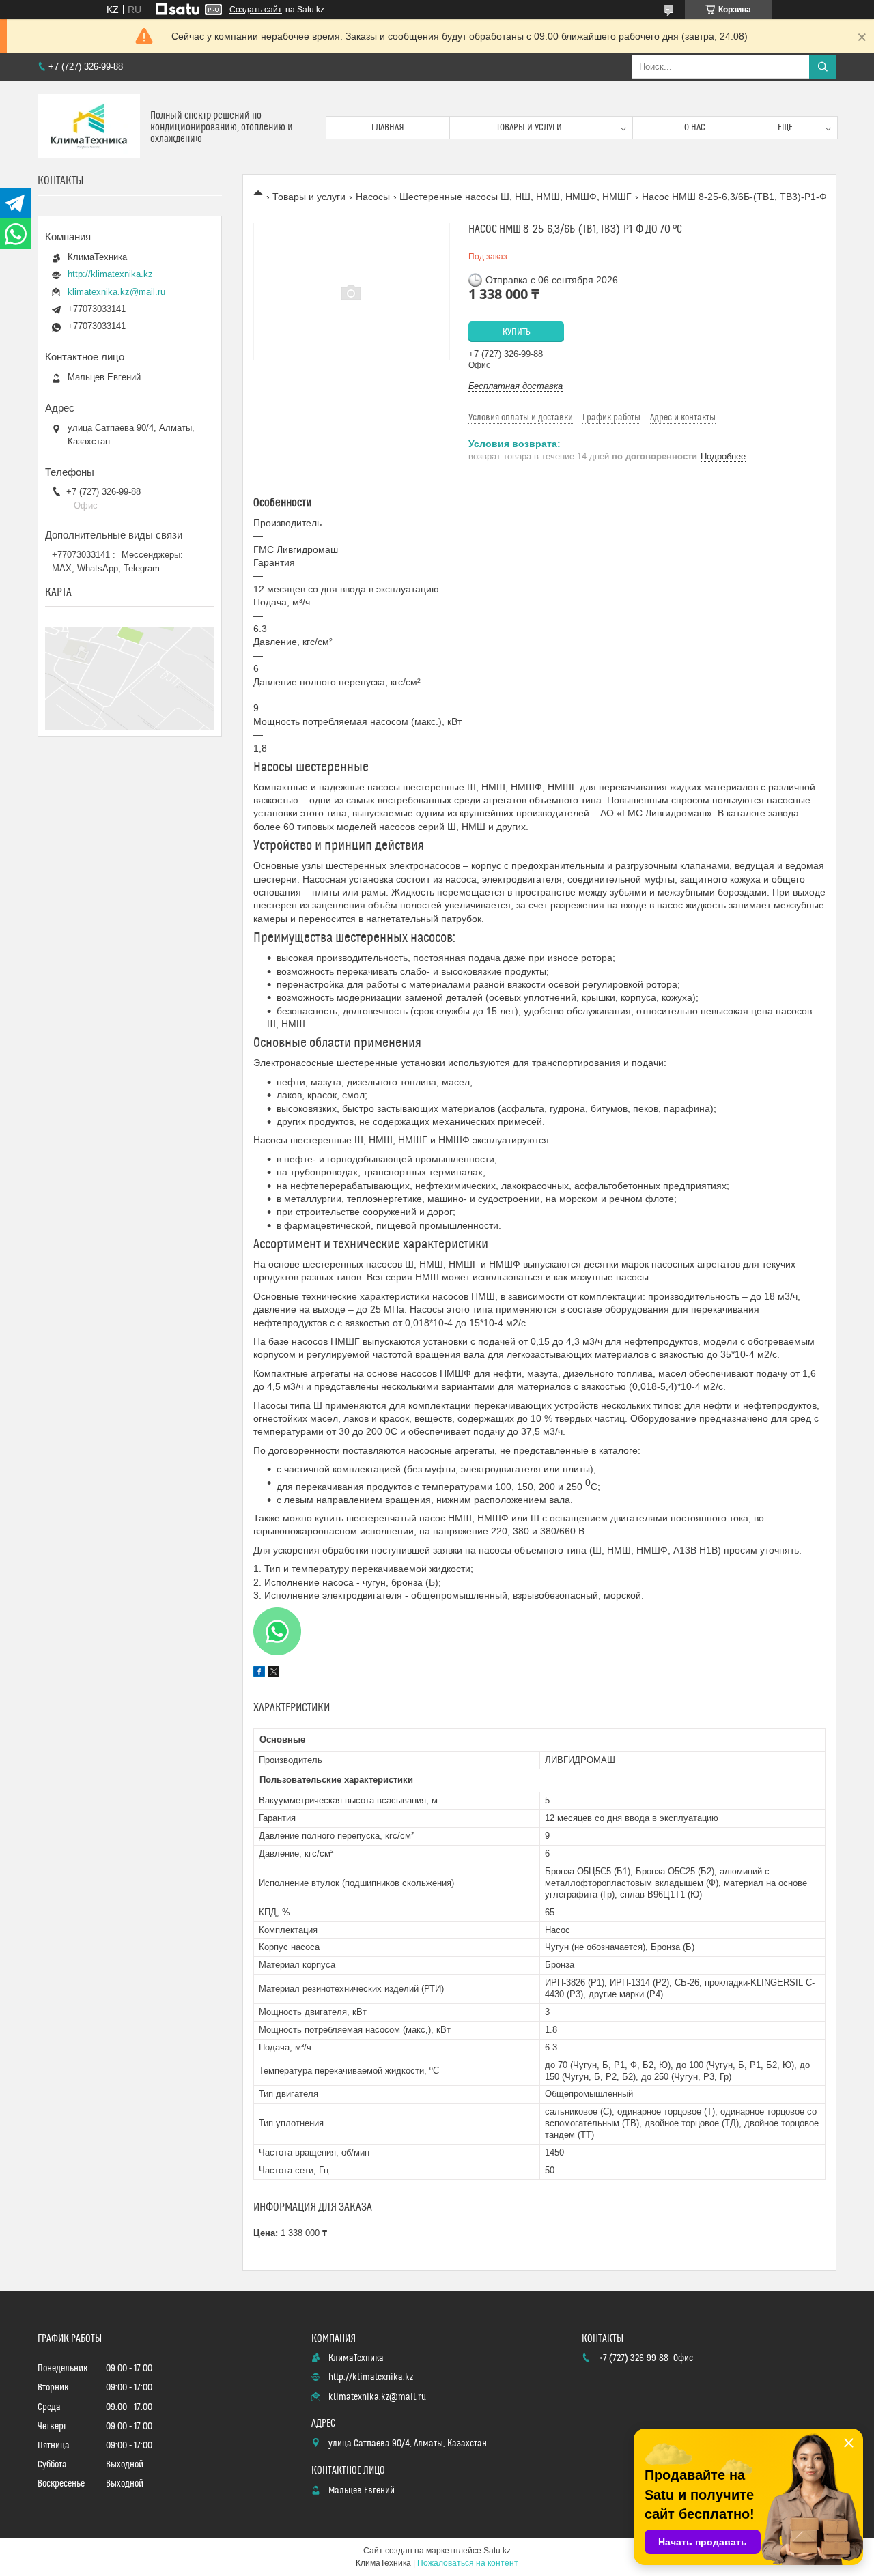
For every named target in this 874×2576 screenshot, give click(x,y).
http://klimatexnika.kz (110, 274)
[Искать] (823, 67)
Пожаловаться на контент (468, 2563)
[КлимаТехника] (89, 127)
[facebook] (259, 1674)
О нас (695, 128)
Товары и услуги (529, 128)
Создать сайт (256, 10)
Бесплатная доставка (516, 386)
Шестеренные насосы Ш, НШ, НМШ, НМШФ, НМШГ (516, 197)
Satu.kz (497, 2551)
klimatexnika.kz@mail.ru (116, 292)
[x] (274, 1674)
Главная (388, 128)
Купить (517, 332)
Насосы (373, 197)
